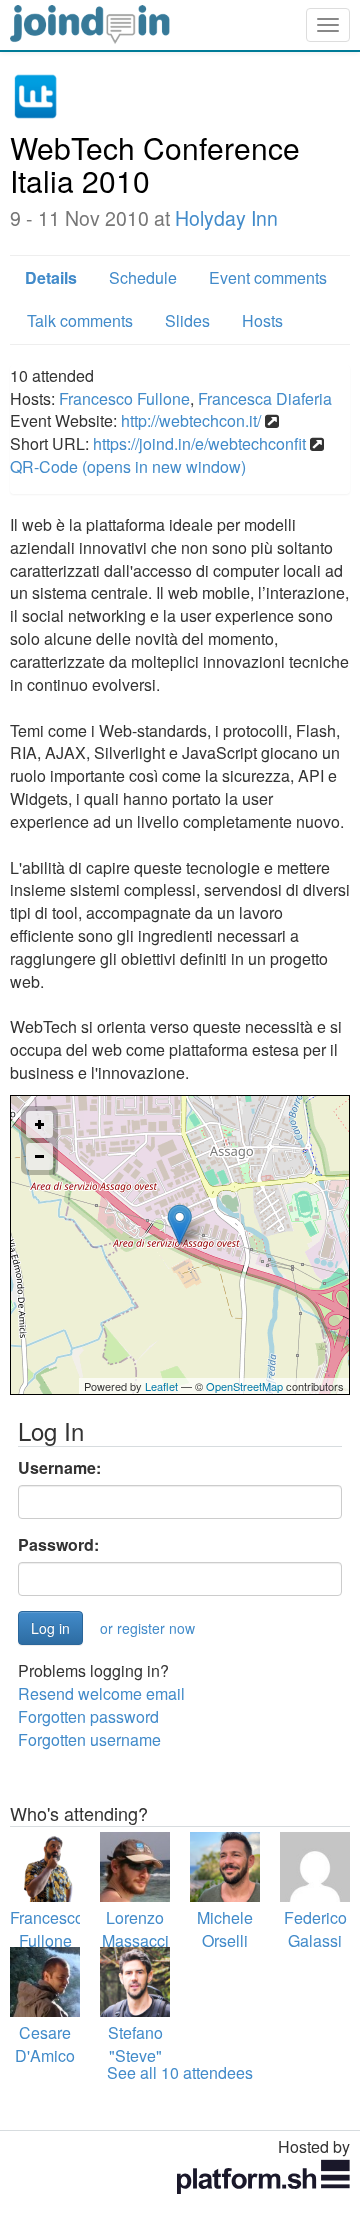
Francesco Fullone (124, 398)
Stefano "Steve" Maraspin (135, 2055)
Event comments (268, 277)
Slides (187, 320)
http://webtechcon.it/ (191, 420)
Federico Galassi (315, 1929)
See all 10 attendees (180, 2072)
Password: (58, 1545)
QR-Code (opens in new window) (128, 466)
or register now (147, 1628)
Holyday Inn (226, 218)
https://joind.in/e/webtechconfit (199, 443)
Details (51, 277)
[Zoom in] (39, 1124)
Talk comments (80, 320)
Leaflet (161, 1386)
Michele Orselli (225, 1929)
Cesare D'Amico (45, 2044)
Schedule (143, 277)
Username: (59, 1468)
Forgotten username (89, 1739)
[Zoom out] (39, 1156)
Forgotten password (88, 1716)
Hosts (262, 320)
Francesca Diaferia (265, 398)
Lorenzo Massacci (135, 1929)
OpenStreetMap (244, 1386)
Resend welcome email (101, 1693)
